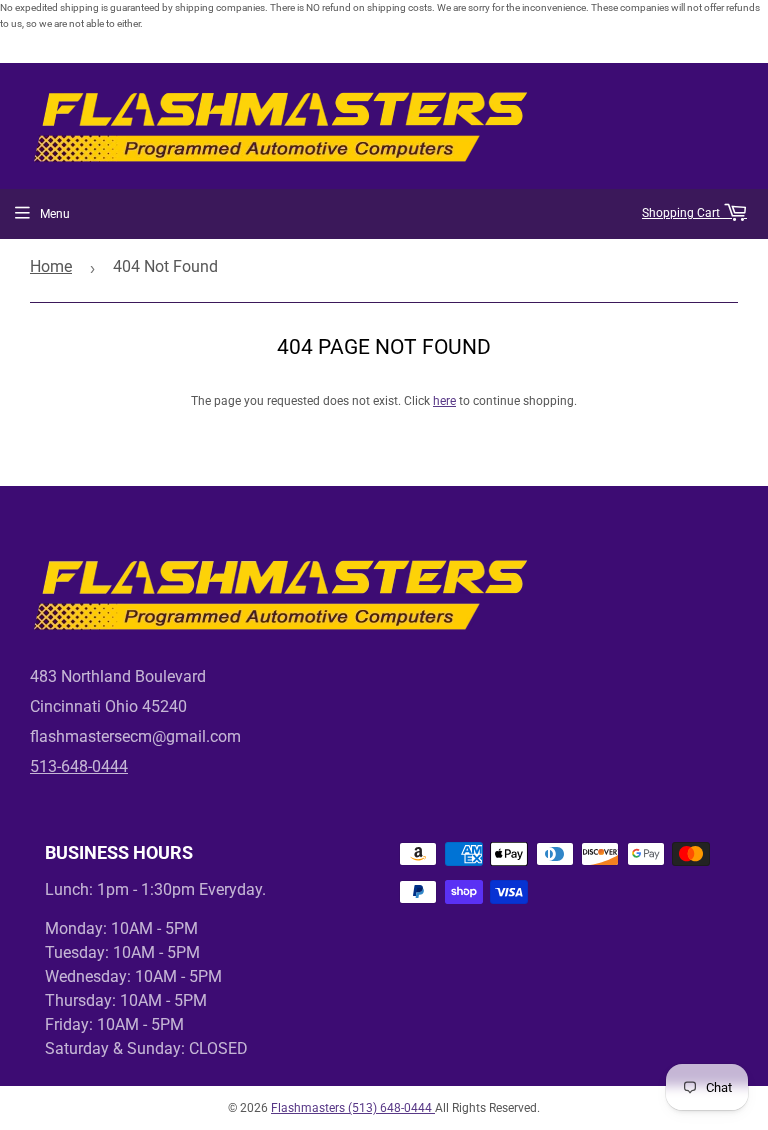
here (444, 401)
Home (51, 266)
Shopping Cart (682, 213)
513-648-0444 (79, 766)
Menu (55, 214)
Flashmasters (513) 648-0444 (353, 1108)
